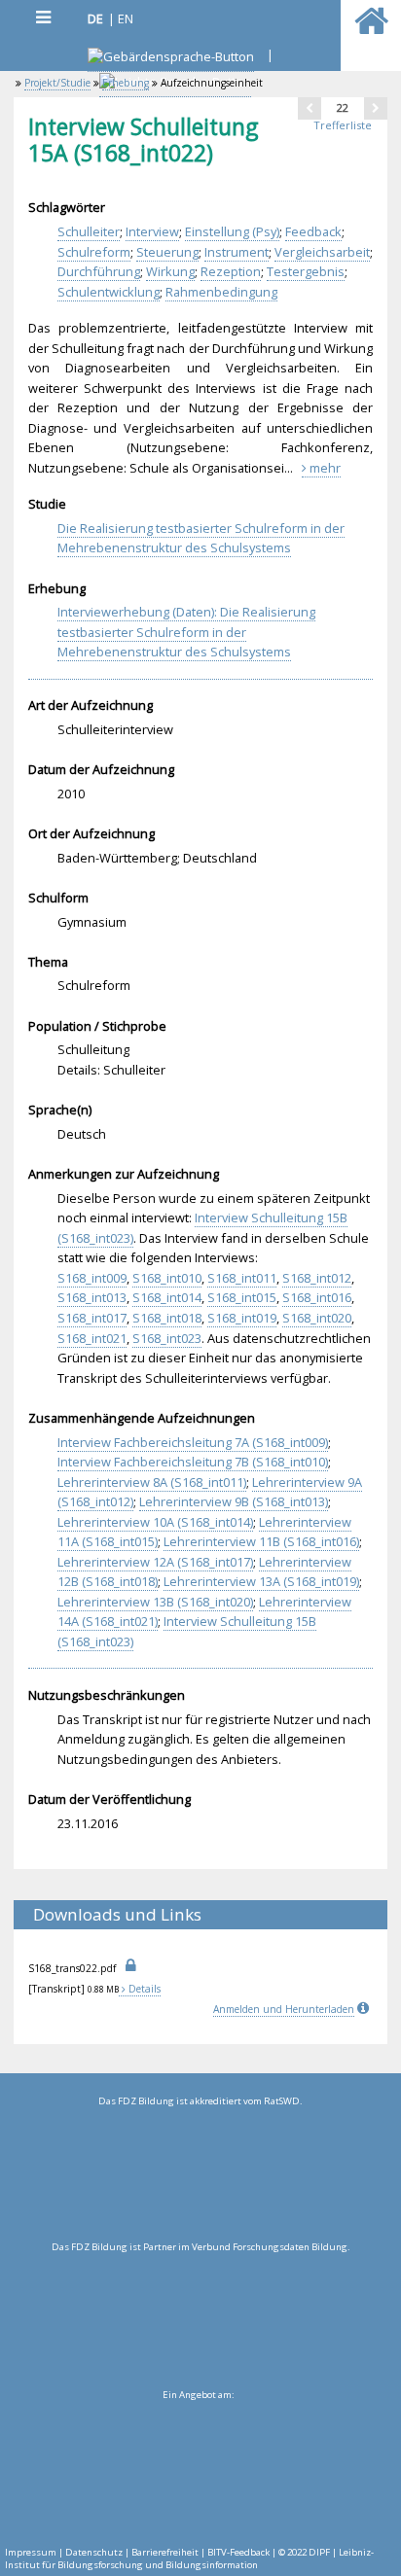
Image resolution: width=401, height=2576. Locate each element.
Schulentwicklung (109, 292)
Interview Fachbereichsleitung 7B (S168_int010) (193, 1462)
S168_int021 (92, 1338)
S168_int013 (92, 1297)
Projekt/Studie (57, 83)
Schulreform (94, 252)
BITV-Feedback (238, 2552)
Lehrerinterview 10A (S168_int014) (155, 1522)
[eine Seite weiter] (376, 108)
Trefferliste (343, 125)
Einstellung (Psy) (232, 231)
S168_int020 (317, 1318)
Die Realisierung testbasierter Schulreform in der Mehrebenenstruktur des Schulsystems (201, 538)
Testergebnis (306, 271)
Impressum (31, 2552)
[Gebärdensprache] (171, 59)
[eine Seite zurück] (310, 108)
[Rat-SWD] (200, 2174)
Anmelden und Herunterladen (284, 2009)
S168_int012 (317, 1278)
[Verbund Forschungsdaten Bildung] (200, 2320)
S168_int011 (242, 1278)
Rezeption (231, 271)
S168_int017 (92, 1318)
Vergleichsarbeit (322, 252)
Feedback (313, 231)
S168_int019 (242, 1318)
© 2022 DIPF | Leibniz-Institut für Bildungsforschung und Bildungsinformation (189, 2558)
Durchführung (99, 271)
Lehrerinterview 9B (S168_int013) (234, 1501)
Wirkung (170, 271)
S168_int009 (92, 1278)
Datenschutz (94, 2552)
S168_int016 (317, 1297)
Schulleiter (89, 231)
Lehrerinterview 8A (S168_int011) (152, 1482)
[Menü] (43, 17)
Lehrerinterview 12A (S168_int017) (155, 1562)
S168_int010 (167, 1278)
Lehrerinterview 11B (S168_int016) (261, 1541)
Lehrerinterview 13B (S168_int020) (155, 1602)
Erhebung (126, 83)
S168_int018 (167, 1318)
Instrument (237, 252)
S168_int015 (242, 1297)
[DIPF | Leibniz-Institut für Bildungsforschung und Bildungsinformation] (198, 2468)
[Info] (365, 2009)
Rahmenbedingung (221, 292)
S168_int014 (167, 1297)
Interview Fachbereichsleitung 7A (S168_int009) (193, 1442)
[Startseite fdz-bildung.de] (371, 29)
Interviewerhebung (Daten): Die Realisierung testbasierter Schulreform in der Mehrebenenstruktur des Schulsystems (186, 632)
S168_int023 (167, 1338)
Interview (152, 231)
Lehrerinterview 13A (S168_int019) (261, 1581)
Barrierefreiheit (165, 2552)
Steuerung (167, 252)
